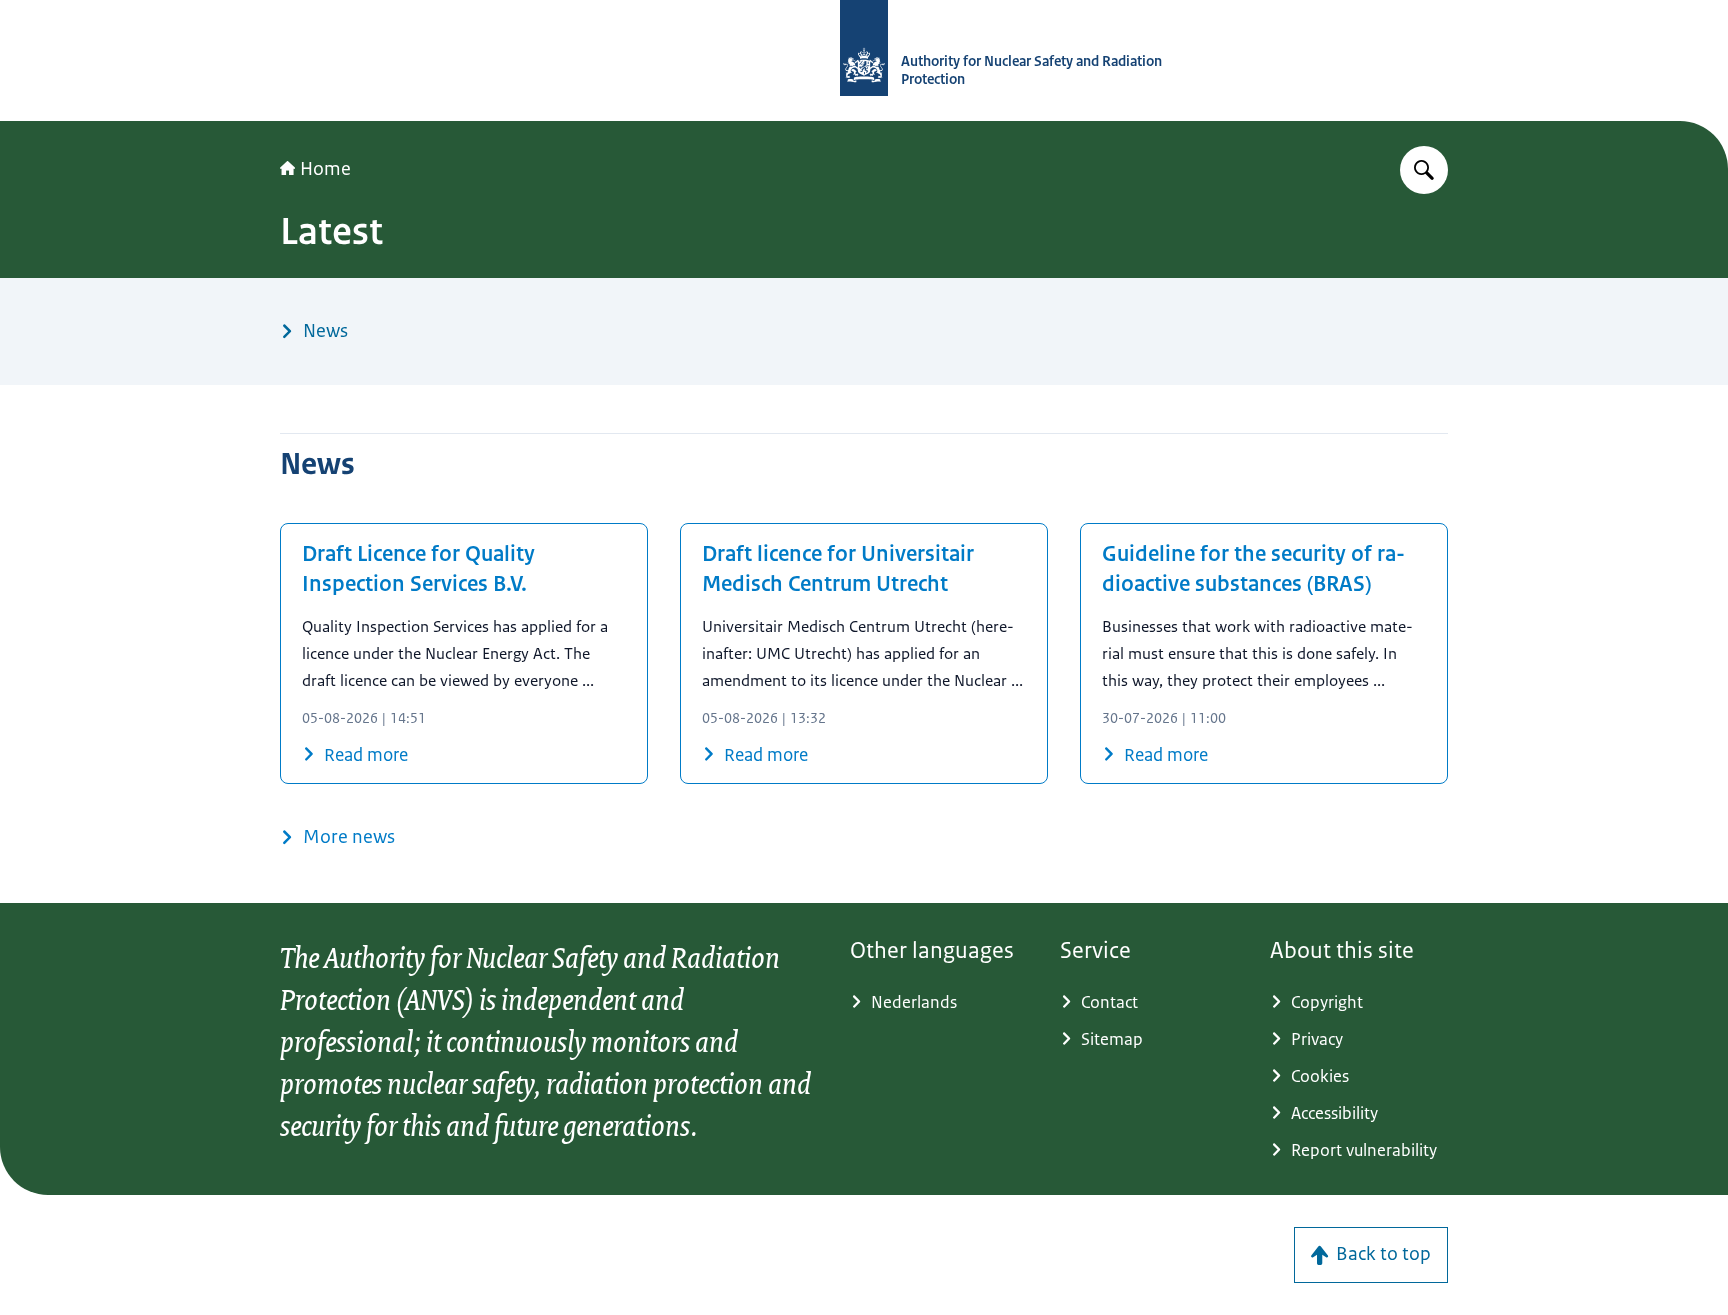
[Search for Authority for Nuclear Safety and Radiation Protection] (1424, 170)
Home (325, 169)
